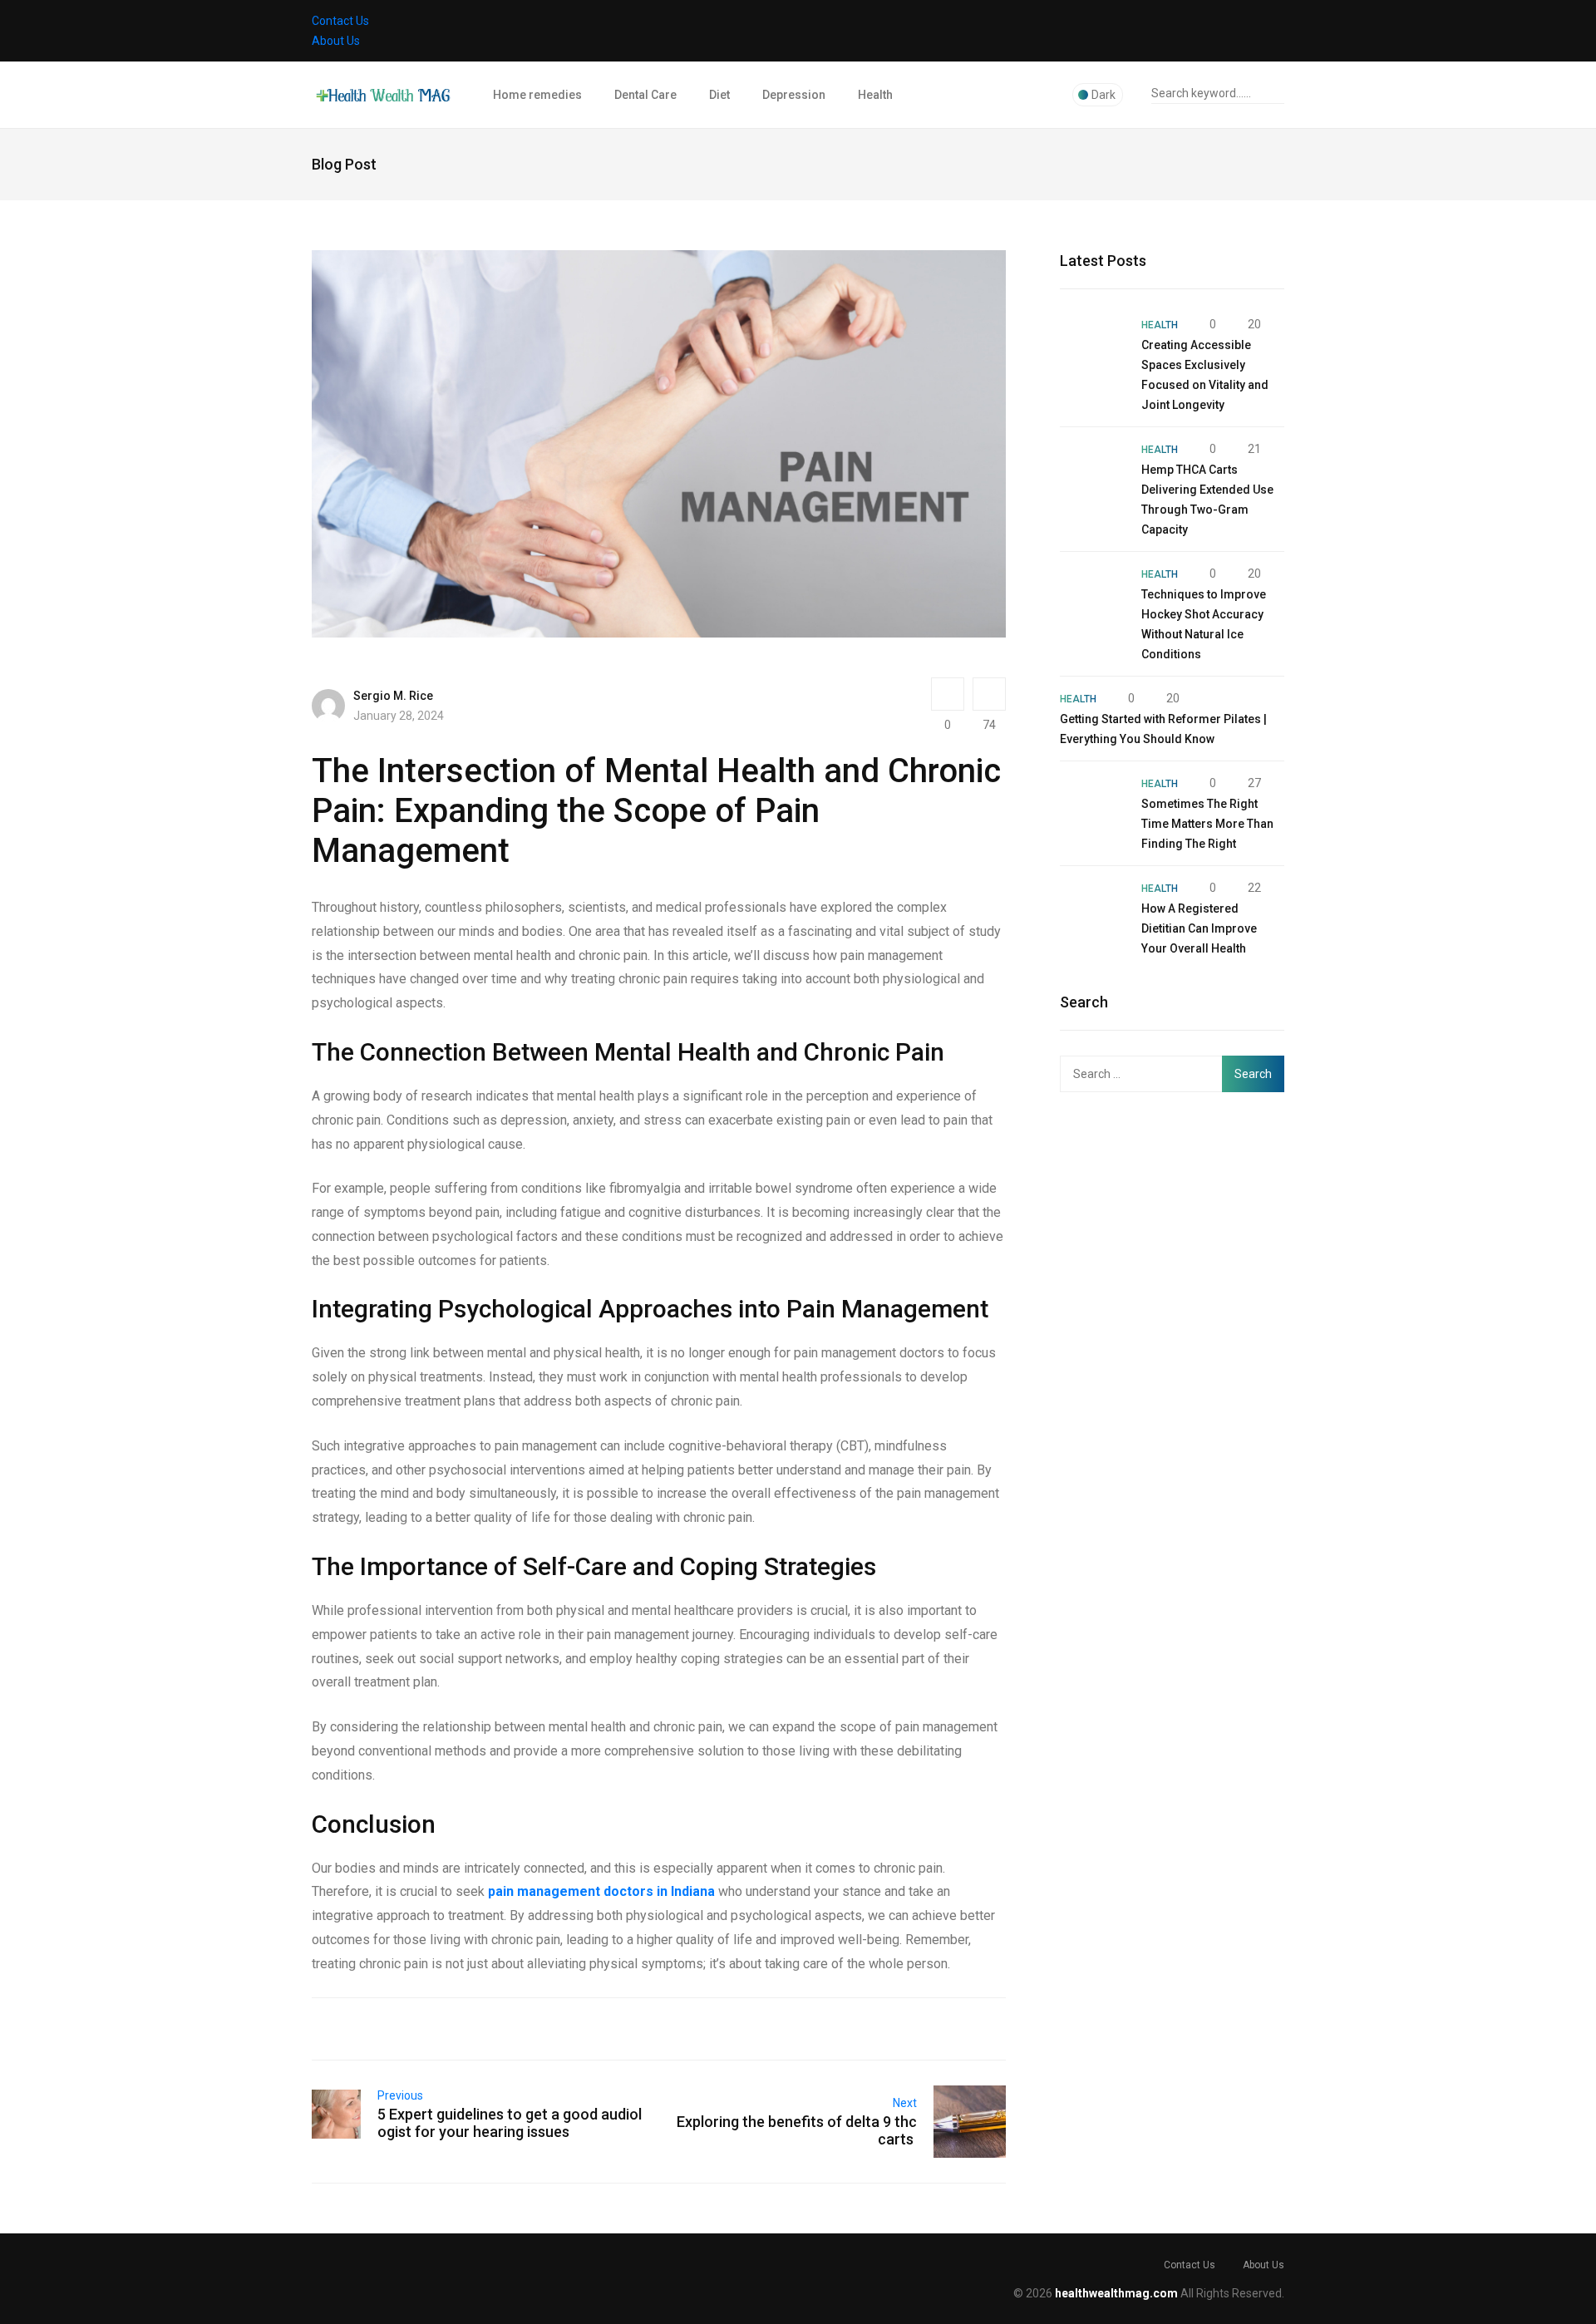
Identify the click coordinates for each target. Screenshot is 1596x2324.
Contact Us (340, 21)
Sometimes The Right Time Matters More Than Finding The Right (1207, 824)
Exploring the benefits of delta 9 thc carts (797, 2130)
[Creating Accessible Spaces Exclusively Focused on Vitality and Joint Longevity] (1092, 347)
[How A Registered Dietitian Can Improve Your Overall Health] (1092, 910)
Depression (794, 95)
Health (875, 95)
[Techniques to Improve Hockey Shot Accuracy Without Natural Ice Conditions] (1092, 596)
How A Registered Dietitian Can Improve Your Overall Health (1199, 928)
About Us (336, 41)
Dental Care (645, 95)
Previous (400, 2095)
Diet (719, 95)
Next (905, 2103)
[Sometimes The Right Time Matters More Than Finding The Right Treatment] (1092, 805)
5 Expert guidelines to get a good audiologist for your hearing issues (510, 2123)
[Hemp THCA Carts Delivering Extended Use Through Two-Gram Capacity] (1092, 471)
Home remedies (537, 95)
